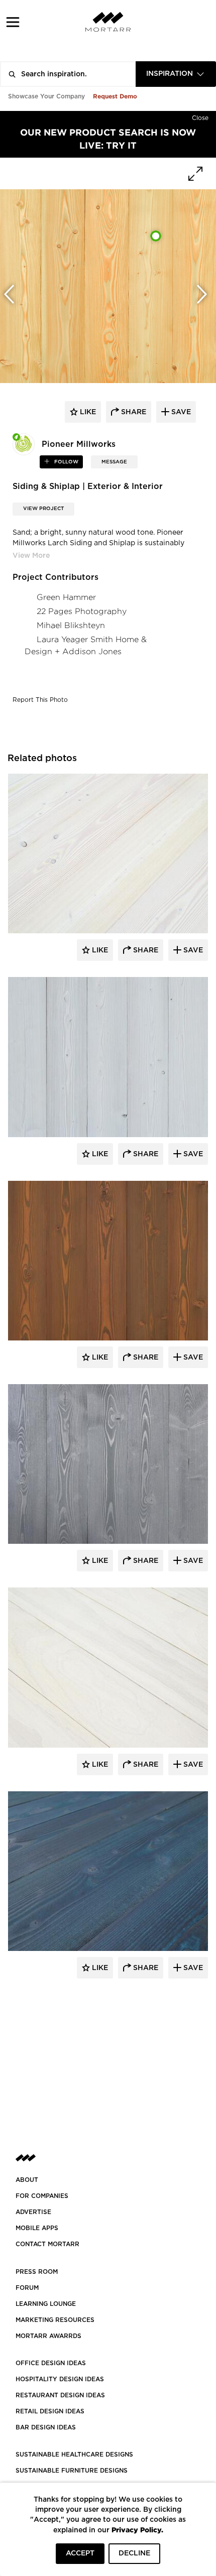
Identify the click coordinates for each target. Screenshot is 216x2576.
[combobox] (176, 74)
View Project (43, 509)
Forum (27, 2288)
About (27, 2180)
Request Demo (115, 96)
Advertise (33, 2212)
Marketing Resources (55, 2320)
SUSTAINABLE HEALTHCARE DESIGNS (74, 2455)
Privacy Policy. (137, 2530)
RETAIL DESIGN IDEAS (50, 2411)
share (133, 412)
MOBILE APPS (37, 2228)
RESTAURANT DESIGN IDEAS (60, 2395)
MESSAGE (114, 462)
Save (192, 950)
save (180, 412)
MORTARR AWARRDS (48, 2336)
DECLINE (134, 2553)
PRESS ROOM (37, 2272)
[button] (13, 22)
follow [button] (66, 462)
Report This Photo (40, 700)
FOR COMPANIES (42, 2196)
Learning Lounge (46, 2304)
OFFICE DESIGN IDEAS (51, 2363)
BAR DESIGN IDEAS (46, 2427)
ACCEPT (80, 2553)
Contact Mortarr (47, 2244)
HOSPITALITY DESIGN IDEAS (60, 2379)
